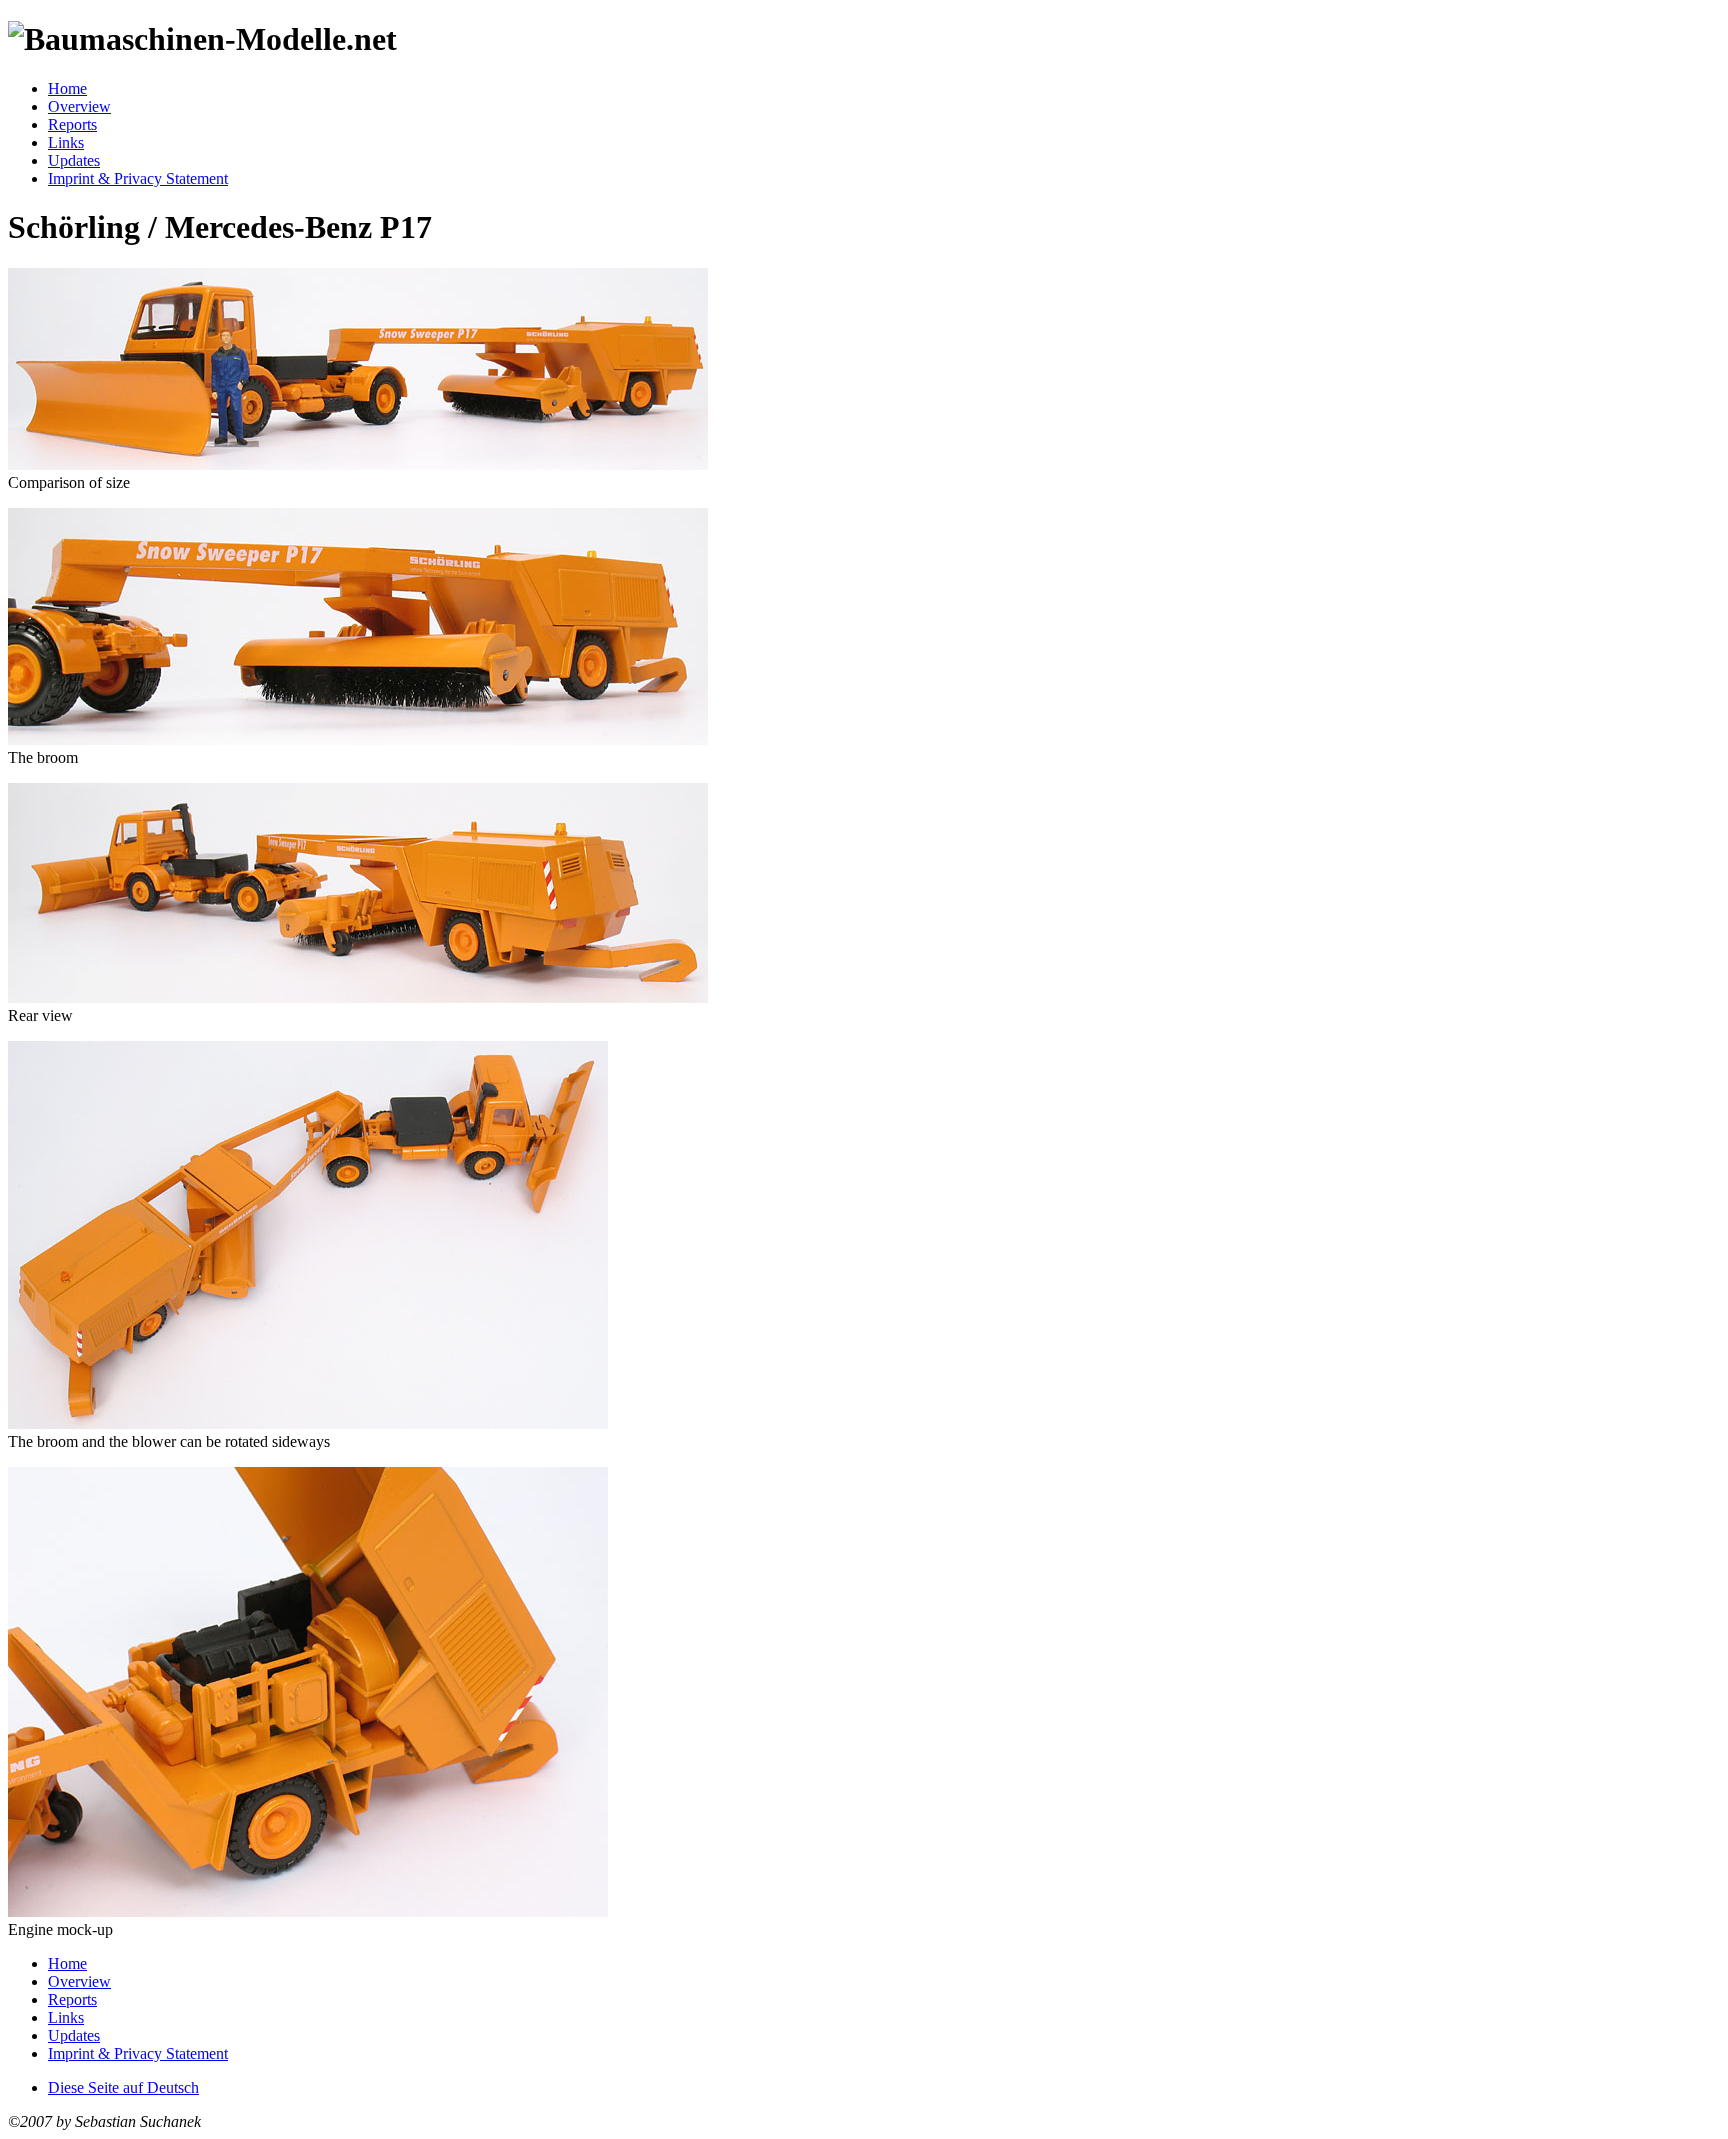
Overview (79, 106)
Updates (74, 160)
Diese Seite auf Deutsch (123, 2087)
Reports (72, 124)
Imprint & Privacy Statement (138, 178)
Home (67, 88)
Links (66, 142)
